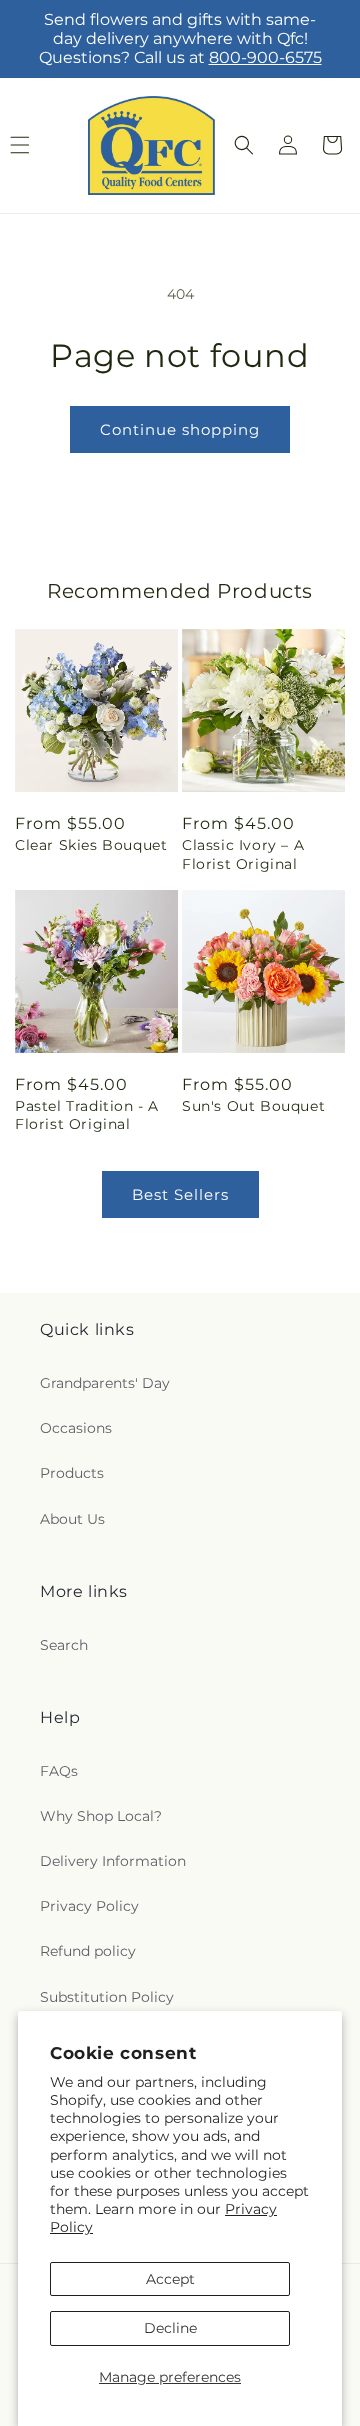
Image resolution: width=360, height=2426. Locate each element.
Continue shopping (180, 429)
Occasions (76, 1428)
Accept (170, 2279)
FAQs (59, 1771)
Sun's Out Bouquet (253, 1106)
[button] (244, 145)
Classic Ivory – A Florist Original (243, 854)
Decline (170, 2328)
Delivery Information (113, 1861)
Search (64, 1645)
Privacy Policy (89, 1906)
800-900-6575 (265, 57)
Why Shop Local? (101, 1816)
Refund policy (88, 1951)
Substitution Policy (107, 1997)
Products (72, 1473)
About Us (72, 1519)
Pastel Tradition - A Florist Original (87, 1115)
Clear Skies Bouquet (91, 845)
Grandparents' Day (105, 1383)
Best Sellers (180, 1194)
